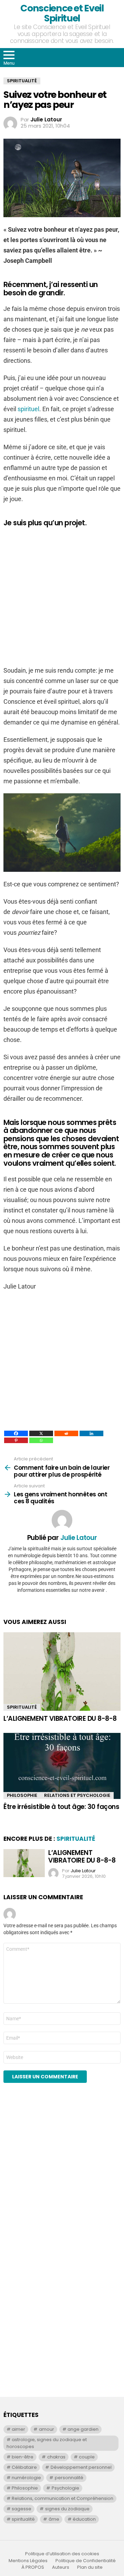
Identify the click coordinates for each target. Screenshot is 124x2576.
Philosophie (22, 1795)
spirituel (28, 409)
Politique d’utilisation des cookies (62, 2554)
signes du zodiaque (67, 2509)
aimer (18, 2429)
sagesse (22, 2509)
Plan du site (90, 2567)
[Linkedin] (91, 1433)
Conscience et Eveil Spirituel (62, 13)
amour (46, 2429)
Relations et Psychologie (77, 1795)
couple (87, 2457)
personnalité (69, 2478)
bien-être (23, 2457)
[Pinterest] (16, 1440)
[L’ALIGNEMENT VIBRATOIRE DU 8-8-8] (62, 1672)
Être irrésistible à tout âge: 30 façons (61, 1807)
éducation (84, 2519)
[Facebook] (16, 1433)
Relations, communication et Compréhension (63, 2498)
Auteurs (61, 2567)
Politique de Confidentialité (86, 2561)
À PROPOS (33, 2567)
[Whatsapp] (41, 1440)
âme (54, 2519)
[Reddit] (66, 1433)
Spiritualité (22, 1707)
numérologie (26, 2478)
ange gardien (83, 2429)
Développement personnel (81, 2467)
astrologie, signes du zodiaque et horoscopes (47, 2443)
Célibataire (24, 2467)
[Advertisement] (62, 596)
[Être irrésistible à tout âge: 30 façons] (62, 1766)
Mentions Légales (28, 2561)
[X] (41, 1433)
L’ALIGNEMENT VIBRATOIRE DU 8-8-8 (60, 1719)
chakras (56, 2457)
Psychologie (65, 2488)
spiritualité (23, 2519)
